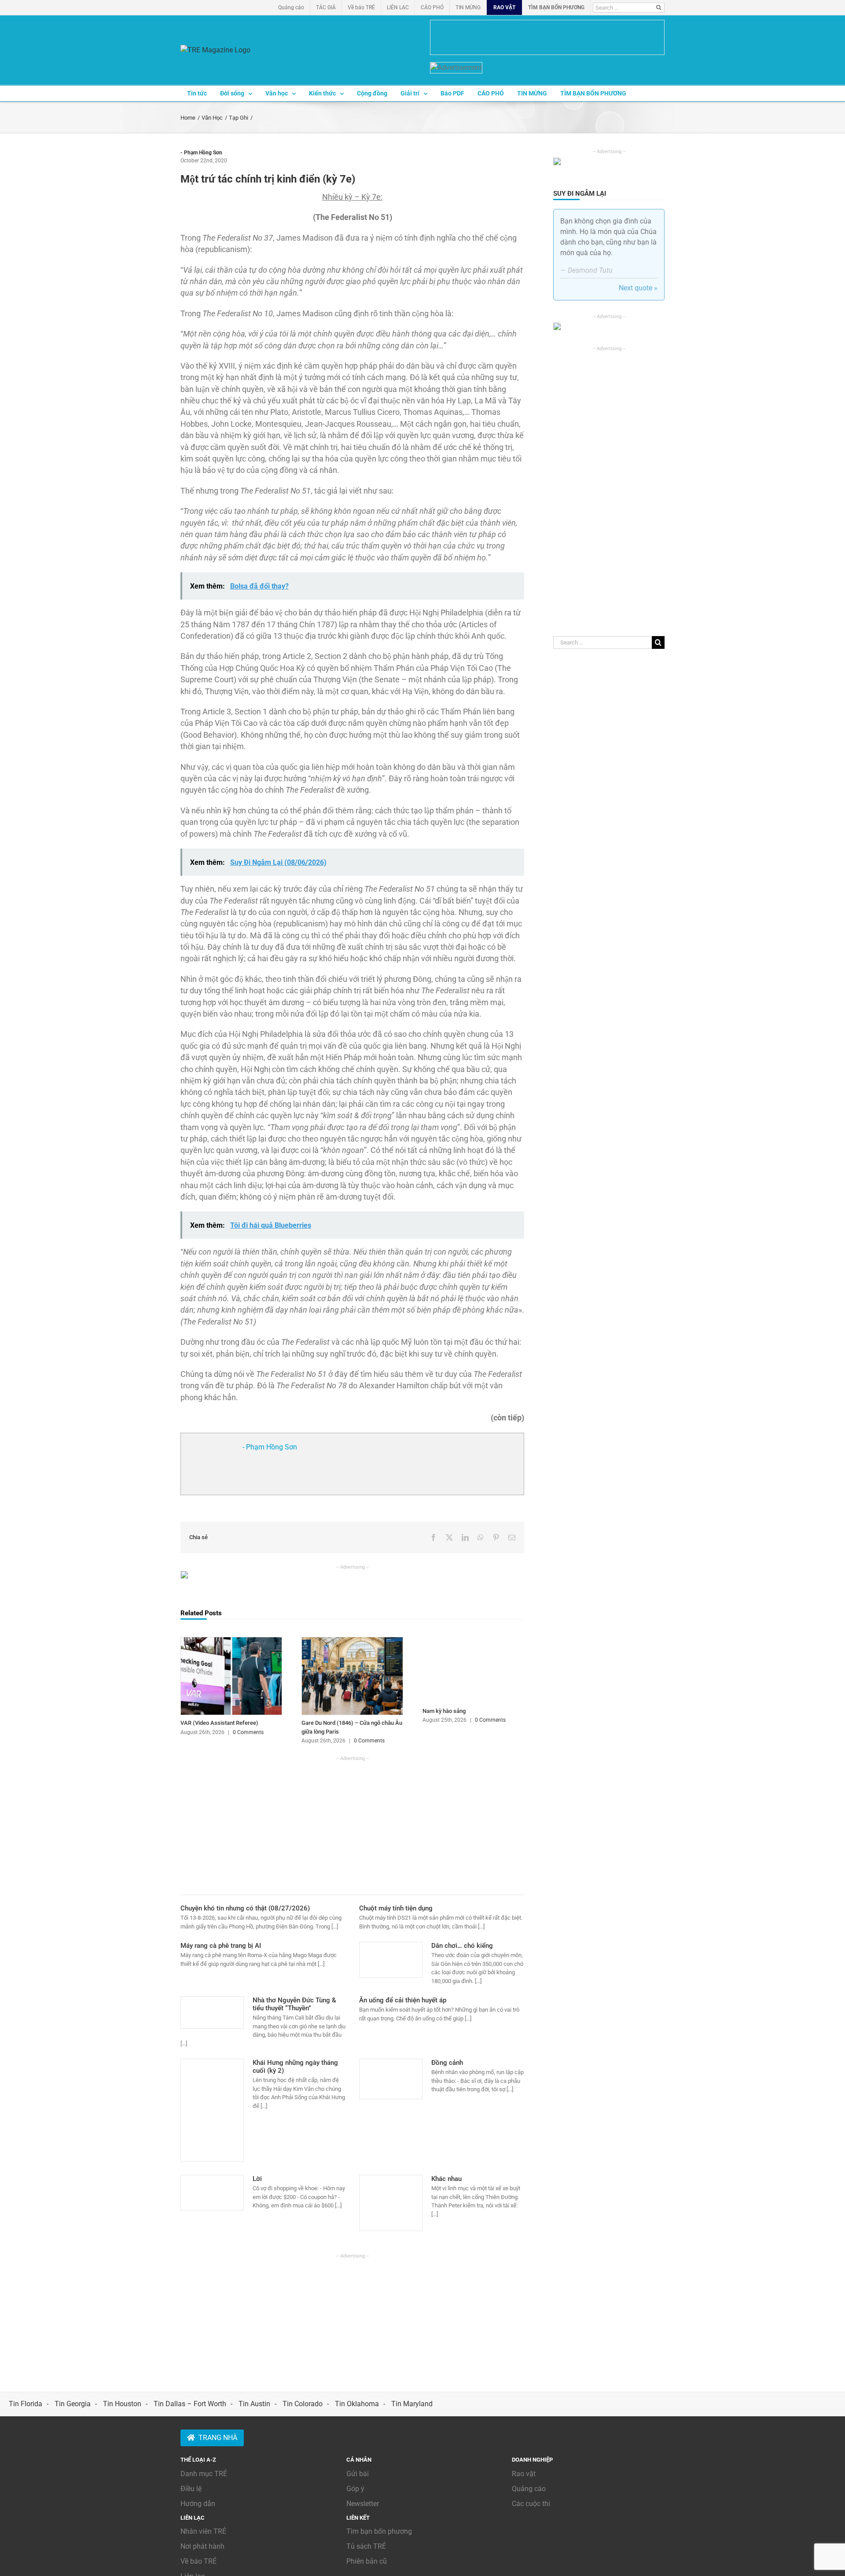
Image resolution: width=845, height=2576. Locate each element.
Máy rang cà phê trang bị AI (221, 1946)
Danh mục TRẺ (204, 2474)
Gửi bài (358, 2474)
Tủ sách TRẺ (366, 2546)
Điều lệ (191, 2489)
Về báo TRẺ (198, 2561)
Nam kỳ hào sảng (444, 1711)
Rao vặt (524, 2474)
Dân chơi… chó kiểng (462, 1946)
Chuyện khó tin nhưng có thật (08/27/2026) (245, 1908)
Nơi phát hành (202, 2546)
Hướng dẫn (198, 2504)
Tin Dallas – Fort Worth (190, 2404)
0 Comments (248, 1732)
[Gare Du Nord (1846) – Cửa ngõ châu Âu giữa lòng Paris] (352, 1641)
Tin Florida (26, 2404)
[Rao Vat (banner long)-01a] (547, 37)
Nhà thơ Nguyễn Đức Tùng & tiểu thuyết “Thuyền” (294, 2004)
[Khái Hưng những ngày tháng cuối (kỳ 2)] (212, 2110)
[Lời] (212, 2193)
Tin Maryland (412, 2404)
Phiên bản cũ (367, 2561)
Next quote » (638, 288)
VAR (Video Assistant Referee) (219, 1723)
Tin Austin (254, 2404)
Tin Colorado (303, 2404)
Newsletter (363, 2504)
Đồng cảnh (447, 2063)
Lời (257, 2179)
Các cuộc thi (531, 2504)
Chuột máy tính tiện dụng (396, 1908)
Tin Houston (122, 2404)
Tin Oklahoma (357, 2404)
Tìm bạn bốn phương (379, 2531)
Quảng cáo (529, 2489)
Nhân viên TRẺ (203, 2531)
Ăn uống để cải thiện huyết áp (403, 2000)
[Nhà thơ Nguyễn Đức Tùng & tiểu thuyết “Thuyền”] (212, 2012)
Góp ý (355, 2489)
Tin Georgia (73, 2404)
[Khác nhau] (391, 2203)
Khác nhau (446, 2179)
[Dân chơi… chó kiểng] (391, 1960)
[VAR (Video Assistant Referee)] (231, 1641)
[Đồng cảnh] (391, 2079)
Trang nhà (218, 2438)
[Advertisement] (352, 1824)
